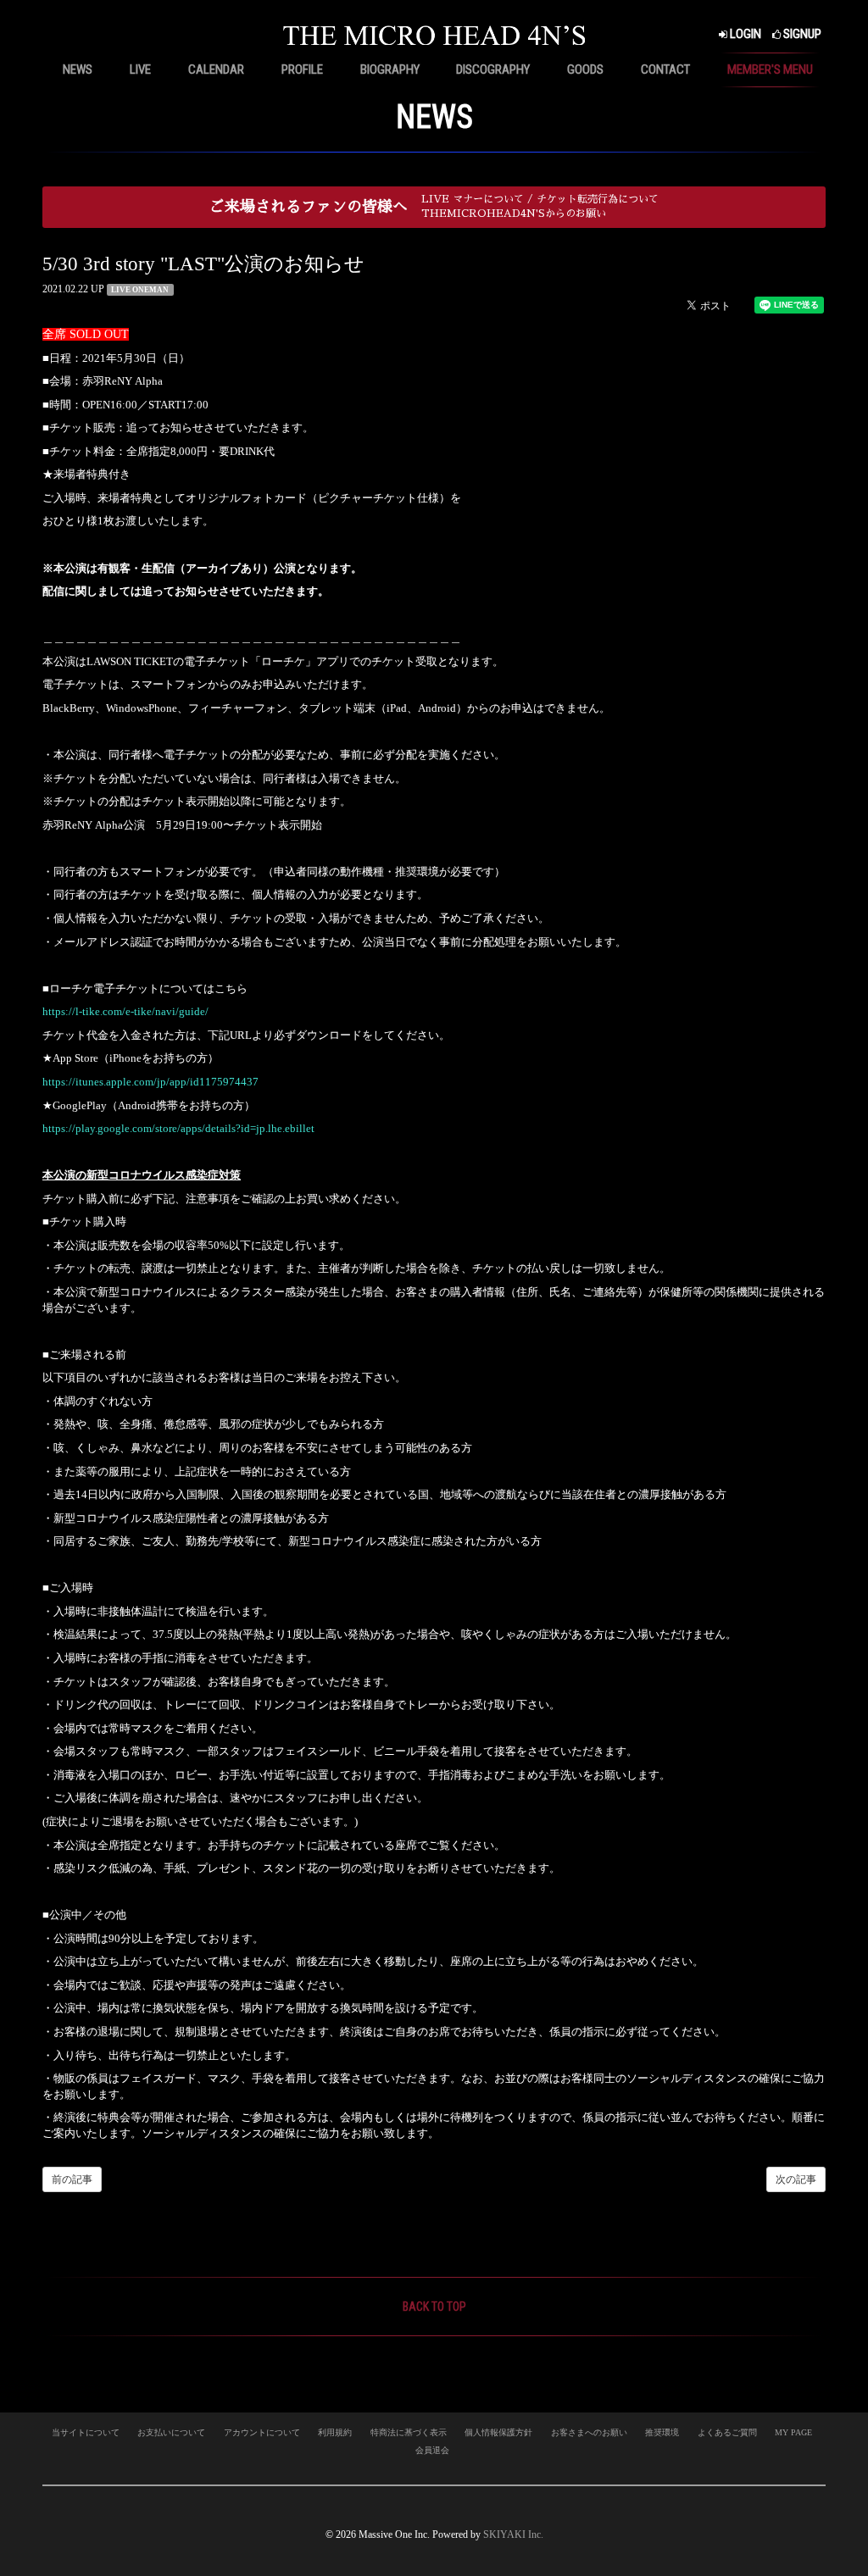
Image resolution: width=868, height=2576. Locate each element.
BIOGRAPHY (390, 69)
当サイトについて (86, 2432)
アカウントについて (262, 2432)
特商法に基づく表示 (409, 2432)
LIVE (140, 69)
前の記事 (72, 2179)
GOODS (585, 69)
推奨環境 (662, 2432)
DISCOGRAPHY (493, 69)
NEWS (78, 69)
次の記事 (796, 2179)
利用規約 (335, 2432)
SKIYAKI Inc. (513, 2534)
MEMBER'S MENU (770, 69)
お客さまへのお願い (589, 2432)
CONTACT (665, 69)
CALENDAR (216, 69)
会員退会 (432, 2450)
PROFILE (302, 69)
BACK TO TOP (434, 2307)
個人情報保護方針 (498, 2432)
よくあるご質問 (727, 2432)
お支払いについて (171, 2432)
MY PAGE (793, 2432)
